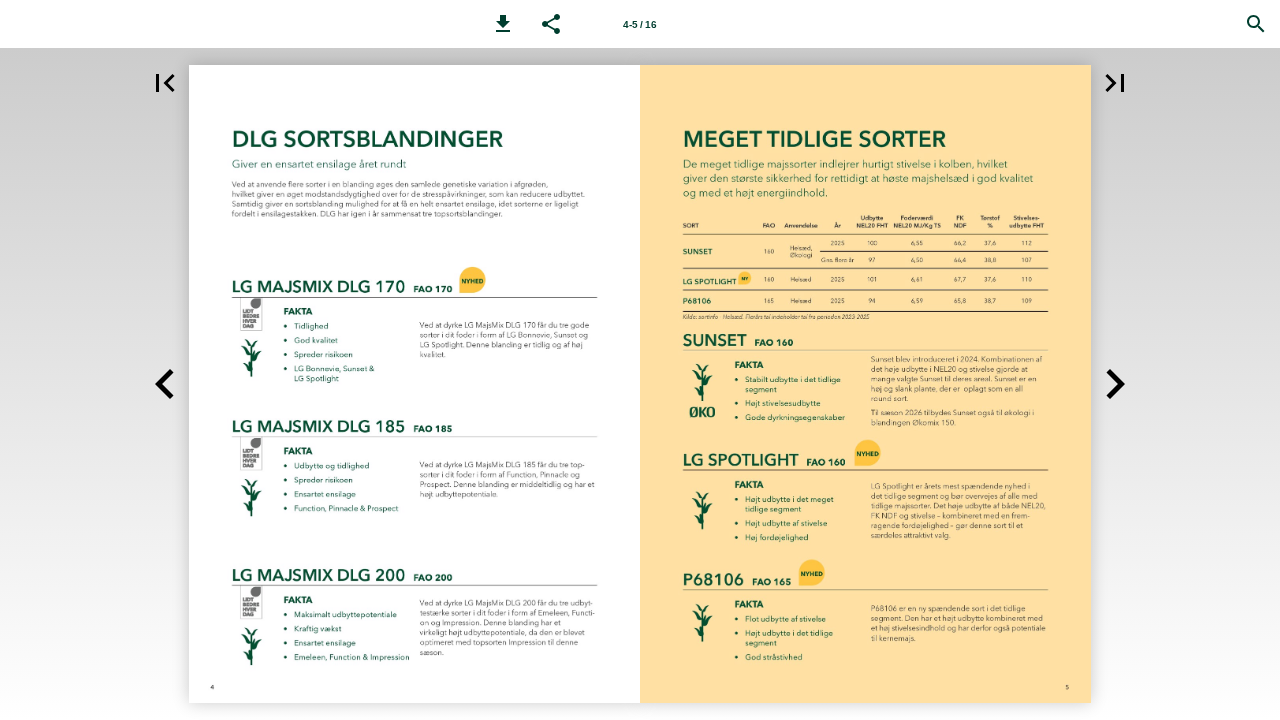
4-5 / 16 (640, 24)
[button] (503, 24)
